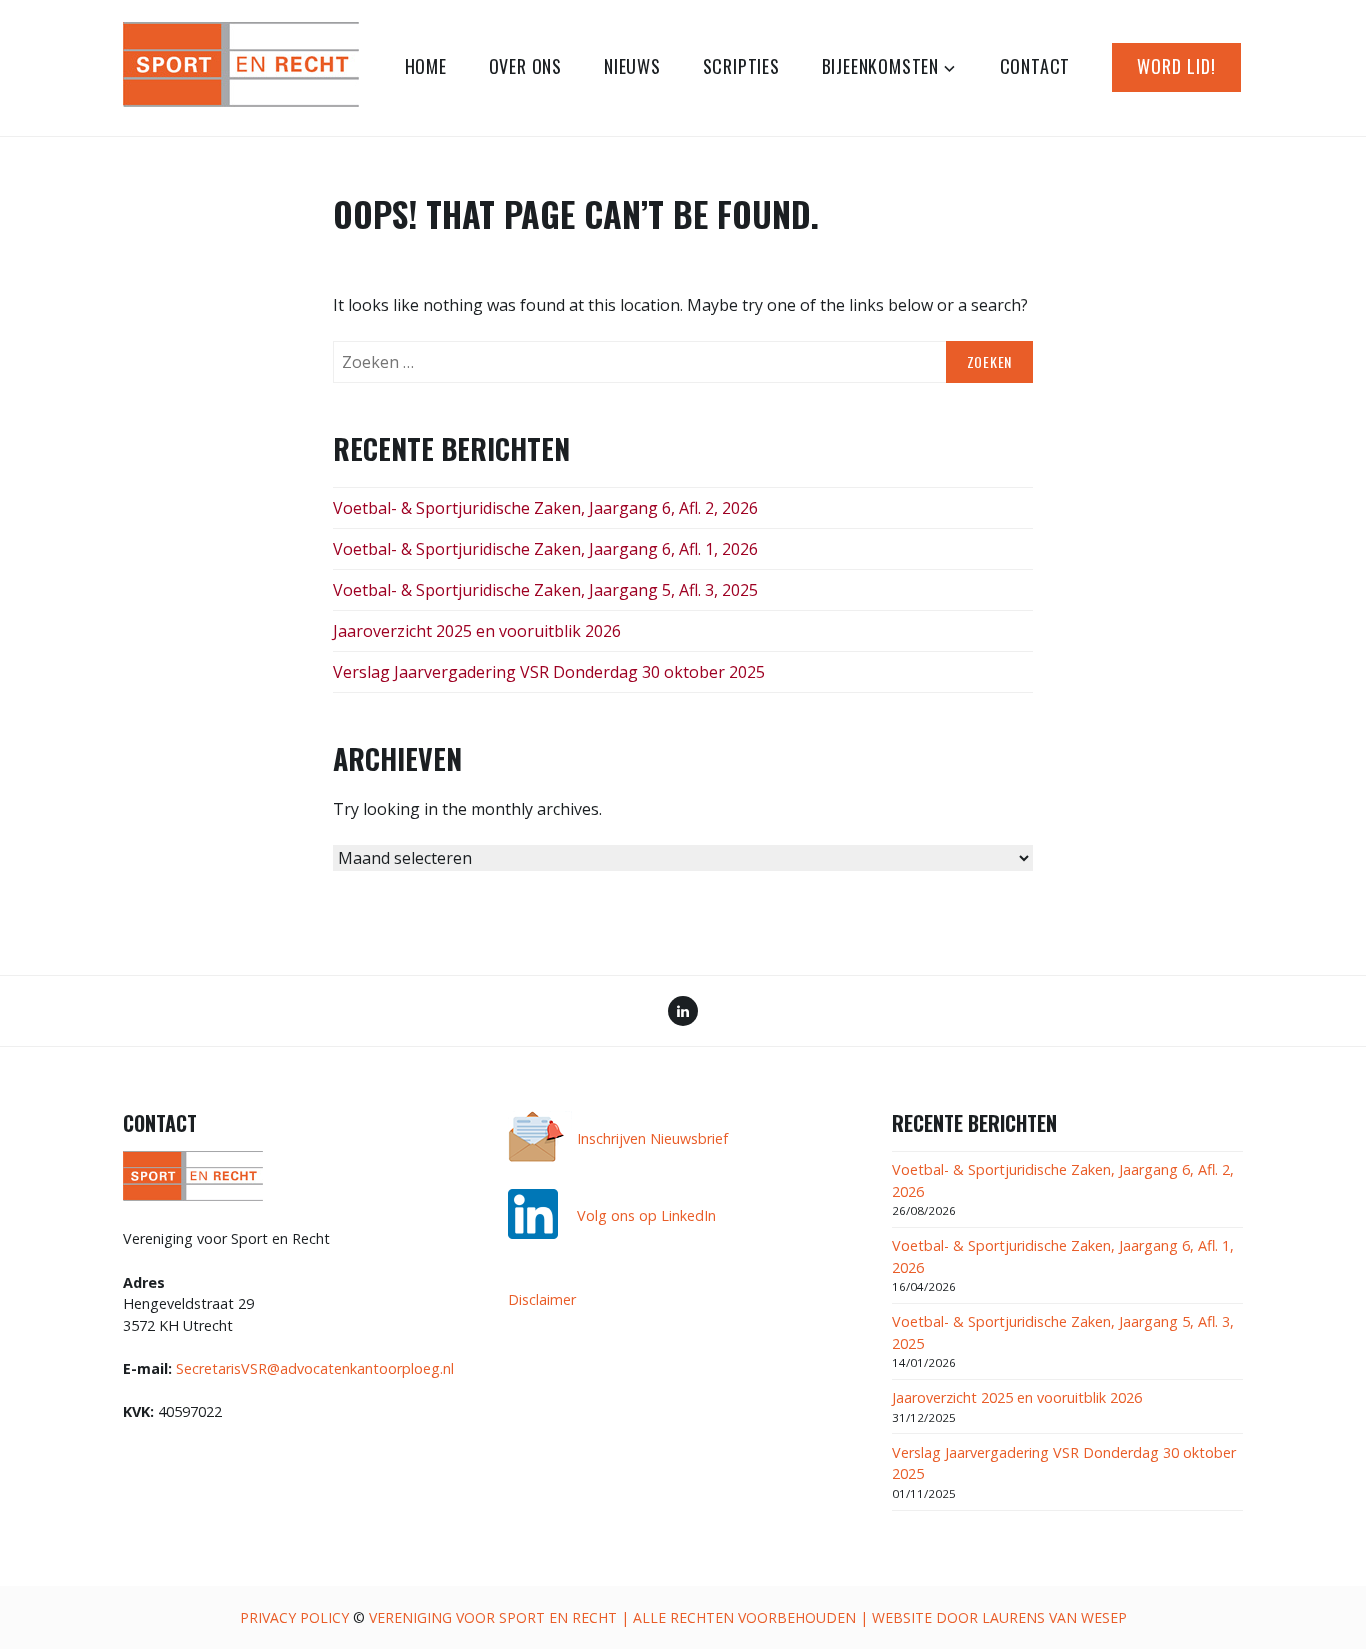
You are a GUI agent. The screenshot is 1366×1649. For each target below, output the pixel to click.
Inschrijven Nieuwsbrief (652, 1138)
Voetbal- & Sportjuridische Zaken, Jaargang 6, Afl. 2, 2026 (545, 508)
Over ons (525, 66)
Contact (1035, 66)
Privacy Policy (294, 1617)
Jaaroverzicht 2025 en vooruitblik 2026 (477, 631)
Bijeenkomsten (880, 66)
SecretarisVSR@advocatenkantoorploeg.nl (315, 1368)
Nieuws (632, 66)
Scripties (741, 66)
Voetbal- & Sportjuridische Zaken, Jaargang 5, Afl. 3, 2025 (545, 590)
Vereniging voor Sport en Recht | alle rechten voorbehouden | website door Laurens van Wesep (748, 1617)
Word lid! (1176, 66)
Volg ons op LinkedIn (646, 1215)
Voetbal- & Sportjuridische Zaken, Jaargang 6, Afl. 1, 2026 (545, 549)
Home (426, 66)
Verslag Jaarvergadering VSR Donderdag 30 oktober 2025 (549, 672)
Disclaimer (542, 1299)
